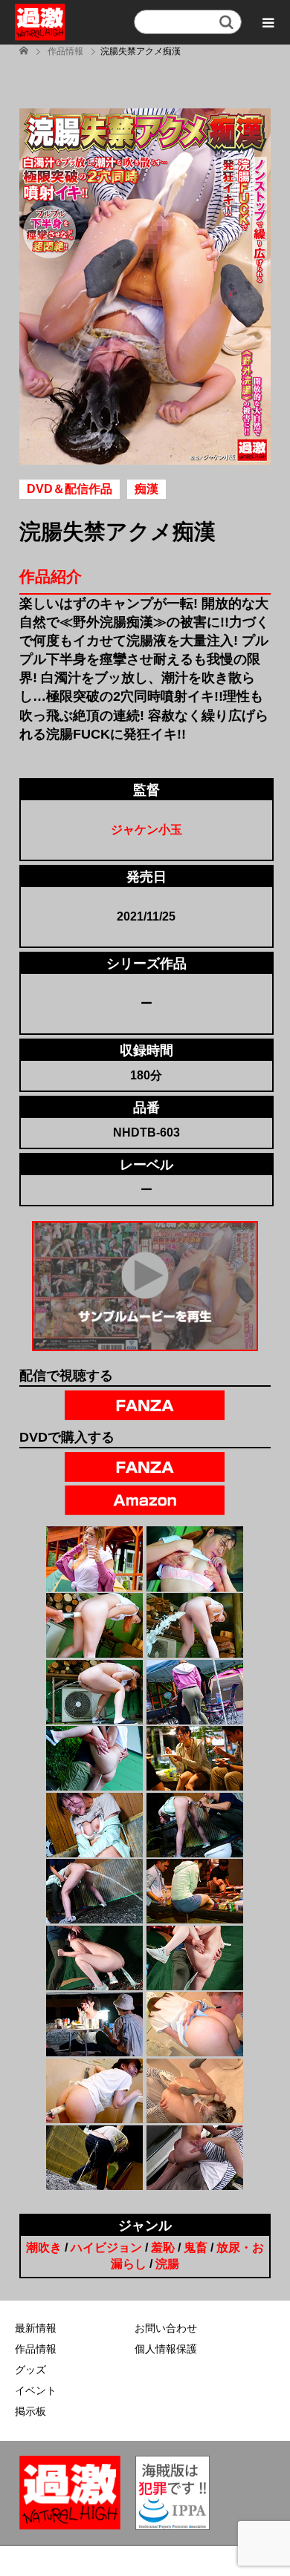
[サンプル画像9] (94, 1825)
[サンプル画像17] (94, 2091)
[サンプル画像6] (195, 1692)
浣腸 (167, 2264)
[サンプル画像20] (195, 2158)
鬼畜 (196, 2248)
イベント (36, 2390)
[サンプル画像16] (195, 2024)
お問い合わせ (166, 2328)
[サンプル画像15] (94, 2024)
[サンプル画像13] (94, 1958)
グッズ (30, 2370)
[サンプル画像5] (94, 1692)
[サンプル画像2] (195, 1559)
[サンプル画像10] (195, 1825)
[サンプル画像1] (94, 1559)
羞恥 (163, 2248)
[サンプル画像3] (94, 1625)
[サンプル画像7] (94, 1758)
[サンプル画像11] (94, 1891)
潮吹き (44, 2248)
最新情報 (36, 2328)
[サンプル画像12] (195, 1891)
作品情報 (36, 2349)
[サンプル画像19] (94, 2158)
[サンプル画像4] (195, 1625)
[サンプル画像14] (195, 1958)
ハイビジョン (106, 2248)
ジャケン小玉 (146, 830)
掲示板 (30, 2411)
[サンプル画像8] (195, 1758)
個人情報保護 (166, 2349)
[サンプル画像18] (195, 2091)
